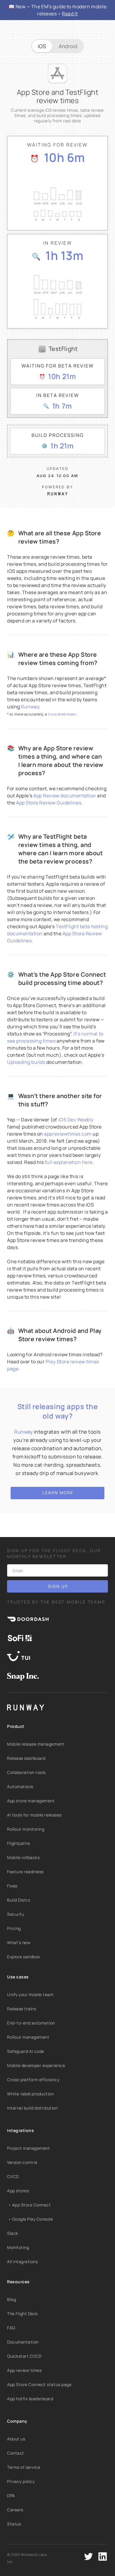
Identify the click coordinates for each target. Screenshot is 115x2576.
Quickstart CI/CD (24, 2356)
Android (68, 46)
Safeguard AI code (26, 2051)
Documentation (23, 2342)
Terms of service (24, 2467)
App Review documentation (65, 796)
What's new (19, 1942)
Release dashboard (26, 1758)
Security (16, 1914)
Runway (30, 707)
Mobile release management (36, 1744)
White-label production (31, 2094)
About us (16, 2439)
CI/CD (13, 2176)
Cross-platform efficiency (33, 2080)
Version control (22, 2162)
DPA (11, 2495)
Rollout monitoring (26, 1829)
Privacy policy (21, 2481)
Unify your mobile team (30, 1994)
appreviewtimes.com (68, 1134)
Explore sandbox (24, 1957)
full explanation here (69, 1162)
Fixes (12, 1886)
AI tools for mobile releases (34, 1815)
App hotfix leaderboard (30, 2399)
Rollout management (28, 2037)
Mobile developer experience (36, 2065)
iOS (42, 46)
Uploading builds (26, 1062)
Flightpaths (19, 1843)
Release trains (22, 2009)
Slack (13, 2233)
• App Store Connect (29, 2205)
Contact (16, 2453)
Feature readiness (25, 1872)
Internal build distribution (32, 2108)
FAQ (11, 2328)
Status (14, 2524)
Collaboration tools (26, 1772)
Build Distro (19, 1900)
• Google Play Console (30, 2219)
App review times (24, 2370)
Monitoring (18, 2247)
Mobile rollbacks (23, 1857)
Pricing (14, 1928)
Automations (20, 1787)
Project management (28, 2148)
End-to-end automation (31, 2023)
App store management (31, 1801)
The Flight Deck (23, 2314)
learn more (58, 1493)
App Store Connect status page (39, 2384)
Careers (15, 2510)
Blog (11, 2299)
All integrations (22, 2262)
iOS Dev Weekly (76, 1120)
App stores (18, 2191)
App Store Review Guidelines (49, 803)
